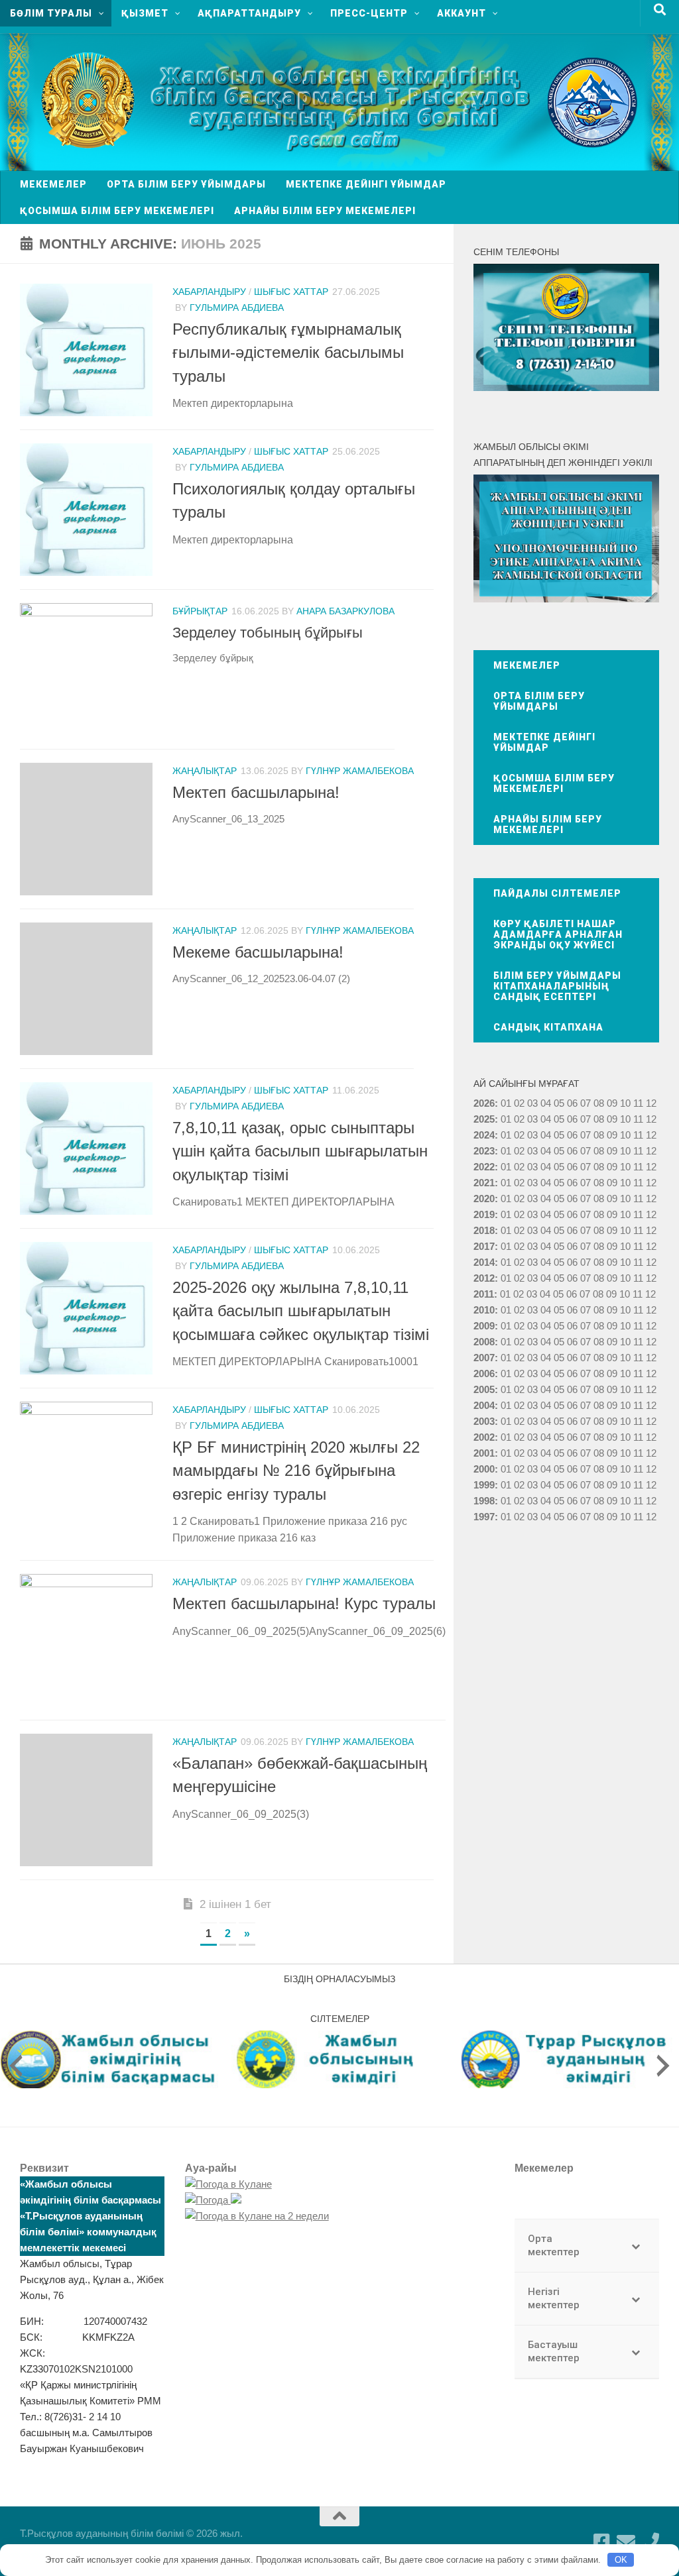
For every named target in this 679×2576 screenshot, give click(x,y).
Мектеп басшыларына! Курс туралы (304, 1604)
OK (621, 2560)
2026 (484, 1103)
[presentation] (16, 2066)
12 (651, 1119)
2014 (484, 1262)
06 (572, 1103)
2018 (484, 1230)
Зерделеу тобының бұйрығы (268, 633)
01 (506, 1103)
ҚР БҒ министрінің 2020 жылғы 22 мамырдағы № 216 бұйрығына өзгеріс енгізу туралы (296, 1471)
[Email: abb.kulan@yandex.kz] (626, 2542)
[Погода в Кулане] (228, 2184)
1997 (484, 1517)
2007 (484, 1358)
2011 (484, 1294)
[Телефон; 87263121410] (650, 2542)
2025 (484, 1119)
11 (638, 1119)
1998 (484, 1501)
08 (599, 1103)
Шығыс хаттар (291, 292)
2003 (484, 1421)
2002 (484, 1437)
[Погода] (213, 2200)
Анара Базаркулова (345, 611)
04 (546, 1103)
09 (612, 1119)
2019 (484, 1214)
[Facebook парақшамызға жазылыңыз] (602, 2542)
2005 (484, 1389)
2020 (484, 1199)
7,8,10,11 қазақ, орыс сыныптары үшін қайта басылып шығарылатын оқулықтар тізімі (300, 1151)
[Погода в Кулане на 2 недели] (257, 2216)
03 (532, 1103)
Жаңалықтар (205, 771)
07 (586, 1103)
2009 (484, 1326)
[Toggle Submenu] (636, 2246)
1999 (484, 1485)
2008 (484, 1342)
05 (559, 1103)
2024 (484, 1135)
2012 (484, 1278)
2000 (484, 1469)
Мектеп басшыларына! (256, 793)
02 (519, 1103)
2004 (484, 1405)
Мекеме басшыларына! (258, 952)
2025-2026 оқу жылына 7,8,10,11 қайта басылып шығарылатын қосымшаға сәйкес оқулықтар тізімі (301, 1311)
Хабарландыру (209, 292)
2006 (484, 1373)
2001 (484, 1453)
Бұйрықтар (200, 611)
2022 (484, 1167)
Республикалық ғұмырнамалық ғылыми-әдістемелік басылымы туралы (288, 353)
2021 (484, 1183)
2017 (484, 1246)
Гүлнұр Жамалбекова (360, 771)
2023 (484, 1151)
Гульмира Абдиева (237, 308)
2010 (484, 1310)
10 (625, 1119)
